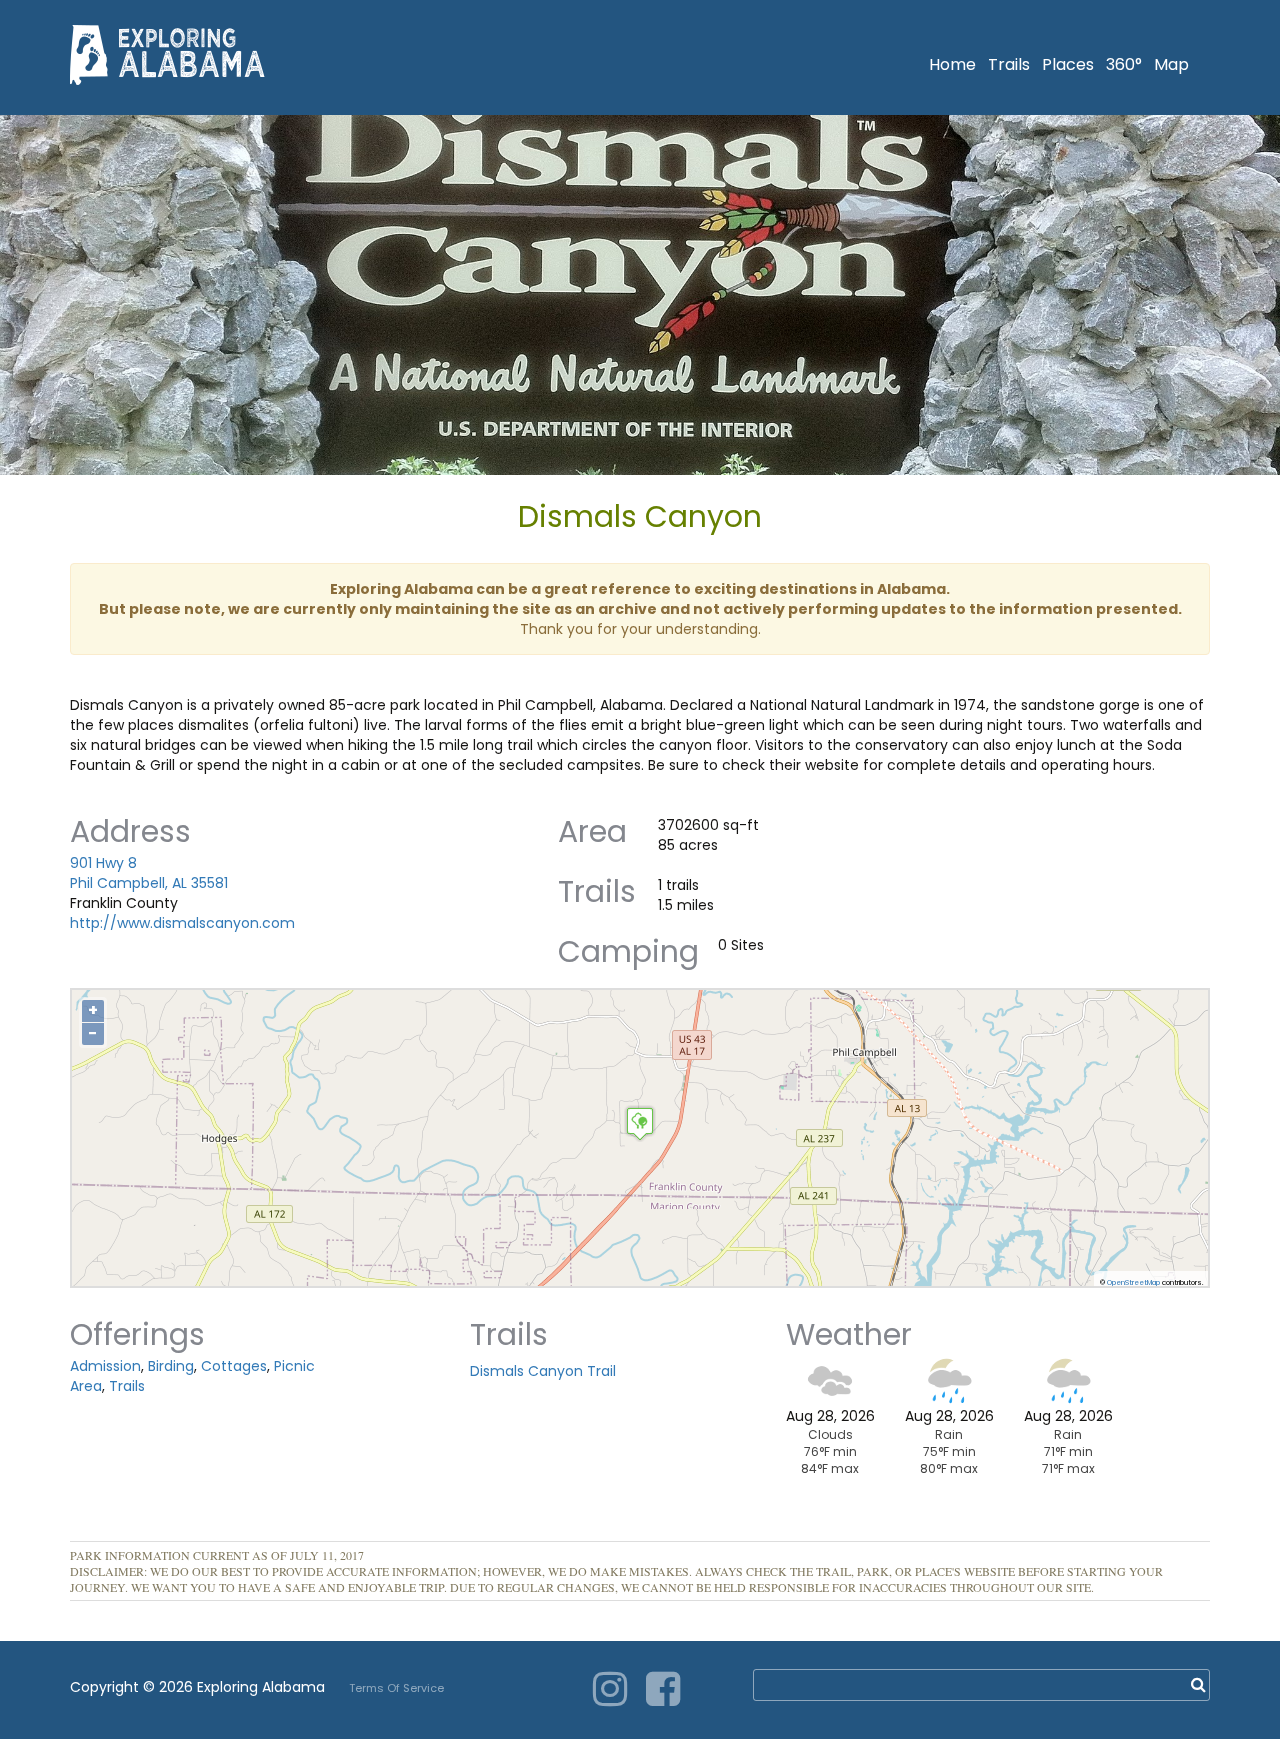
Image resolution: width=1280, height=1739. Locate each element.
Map (1171, 64)
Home (952, 64)
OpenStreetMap (1133, 1282)
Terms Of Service (396, 1688)
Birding (171, 1366)
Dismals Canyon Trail (543, 1371)
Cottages (234, 1366)
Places (1068, 64)
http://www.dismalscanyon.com (182, 923)
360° (1124, 64)
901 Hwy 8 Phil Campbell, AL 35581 (149, 873)
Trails (1009, 64)
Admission (105, 1366)
